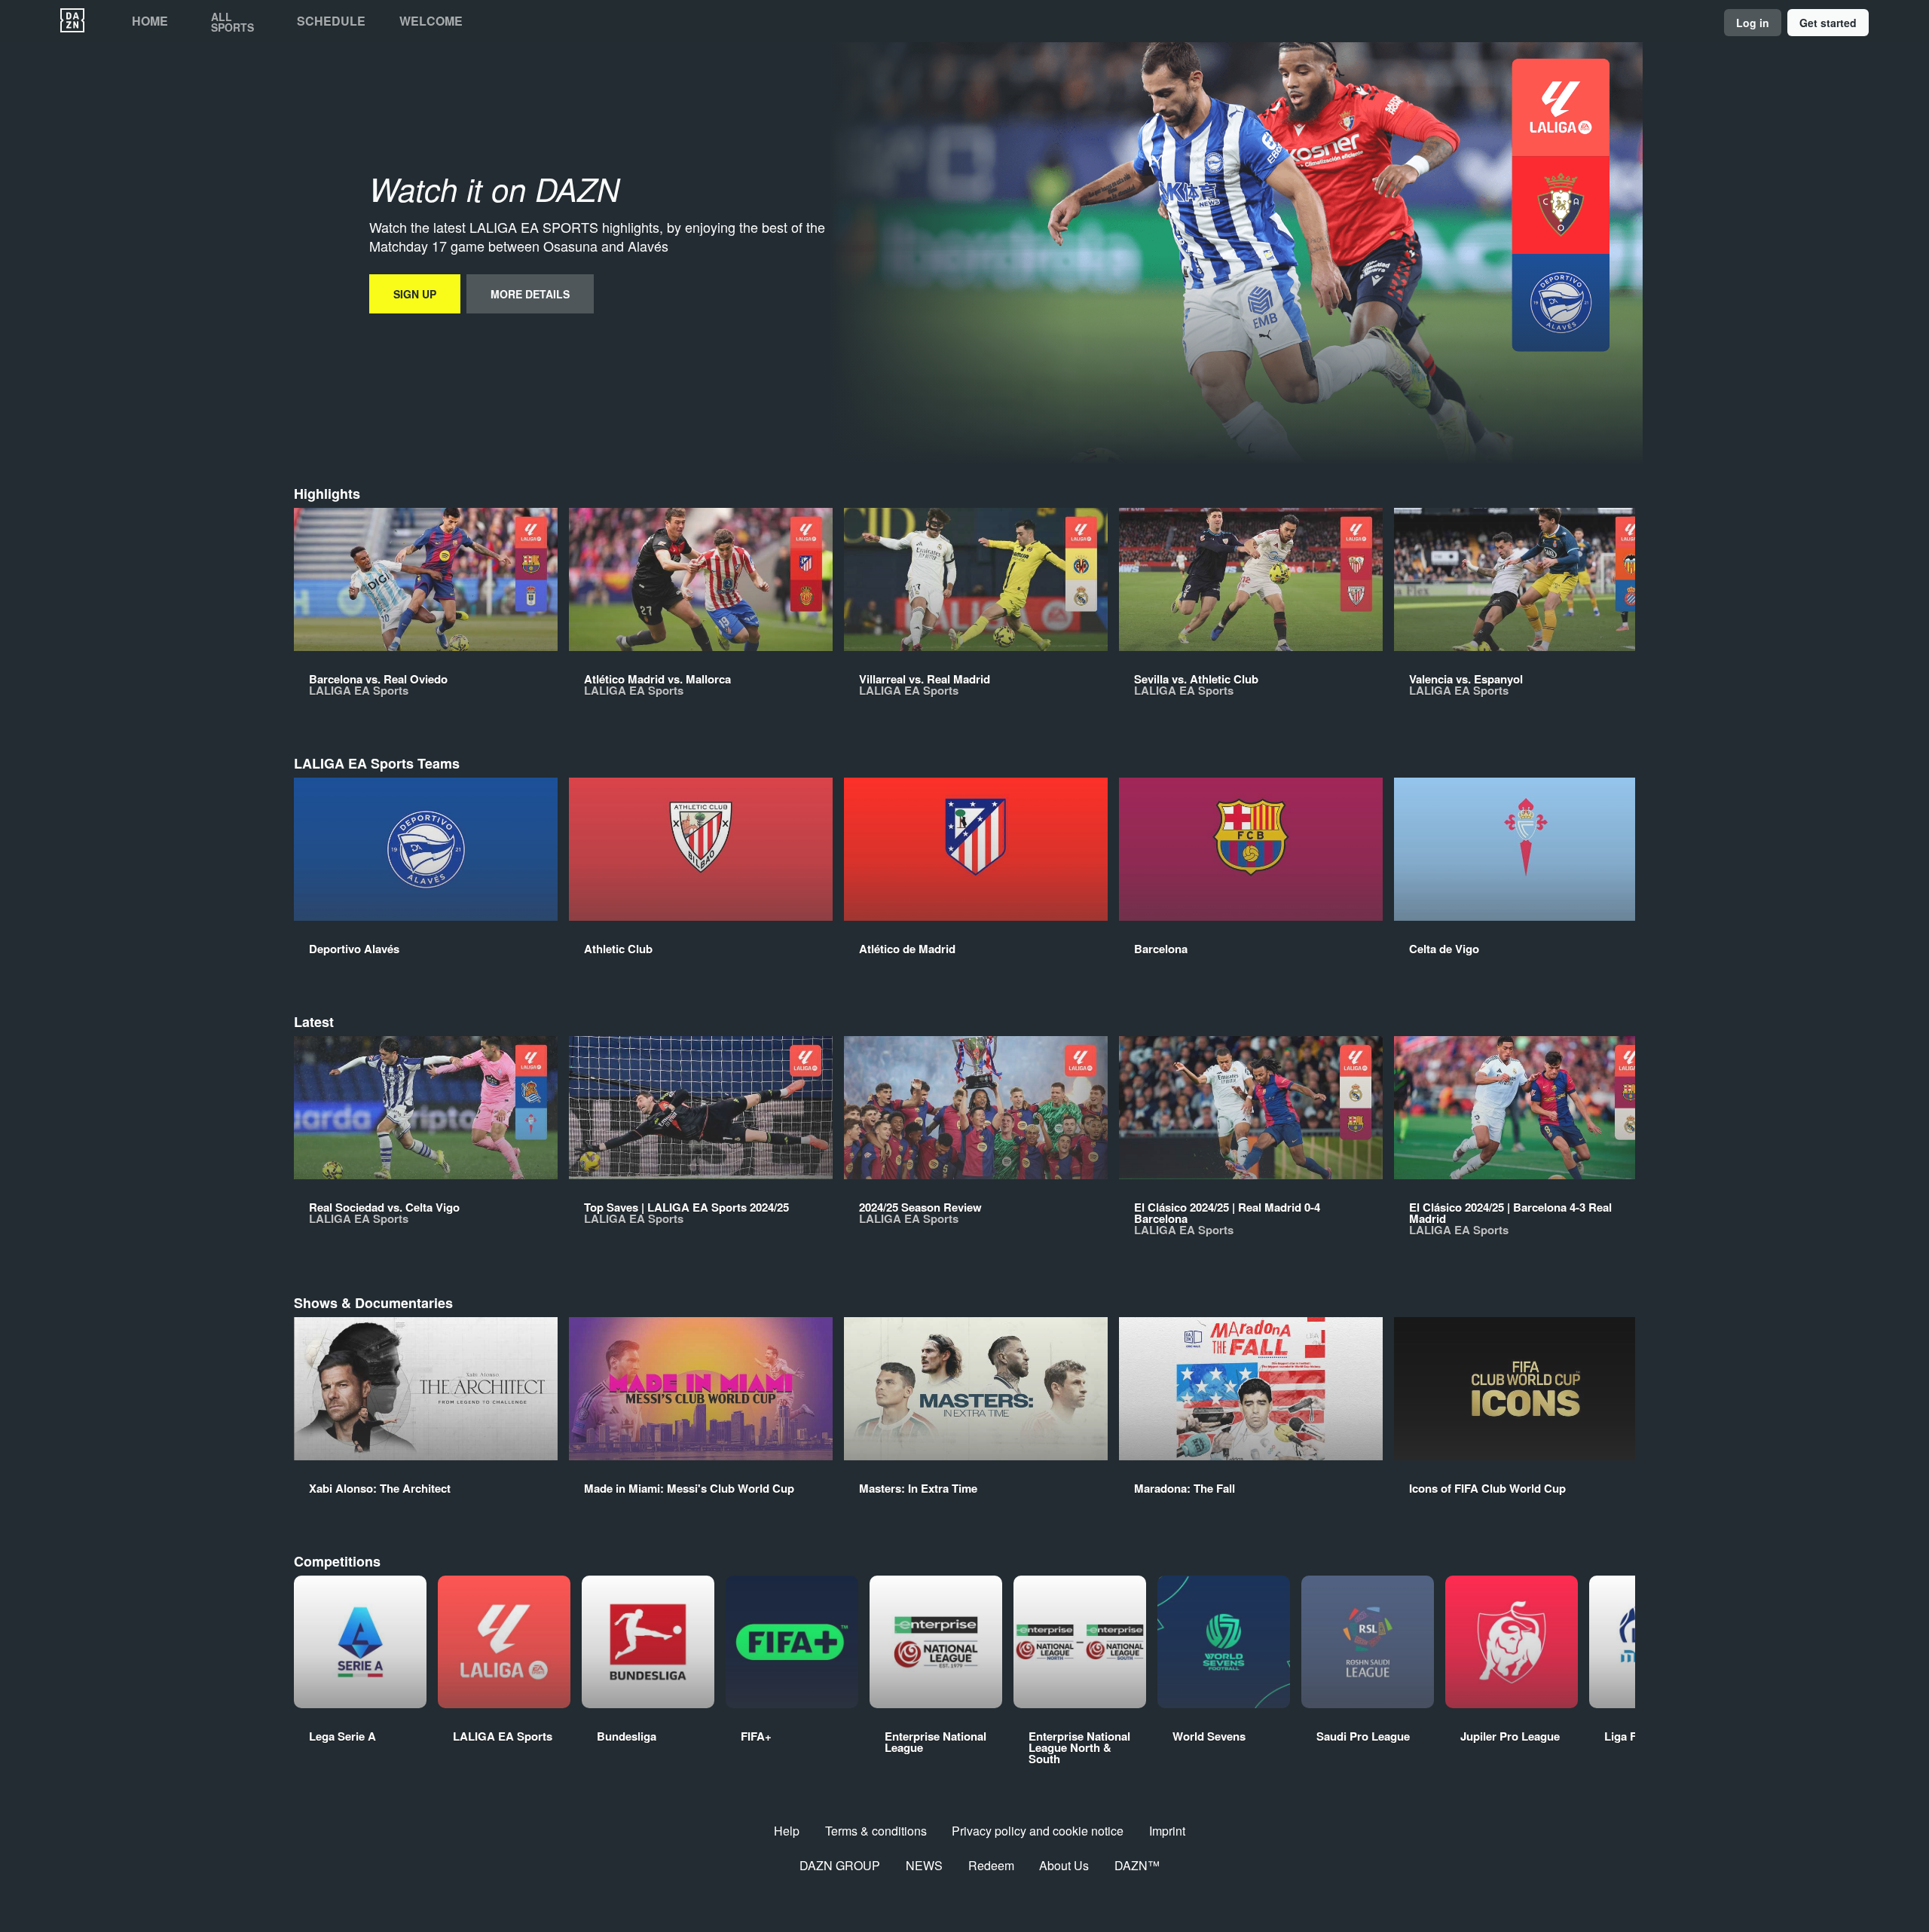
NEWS (924, 1865)
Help (787, 1831)
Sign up (415, 294)
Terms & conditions (876, 1831)
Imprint (1167, 1831)
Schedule (331, 21)
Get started (1828, 23)
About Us (1064, 1865)
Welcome (431, 21)
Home (150, 21)
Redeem (991, 1865)
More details (530, 294)
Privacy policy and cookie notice (1038, 1831)
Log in (1753, 23)
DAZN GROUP (840, 1865)
